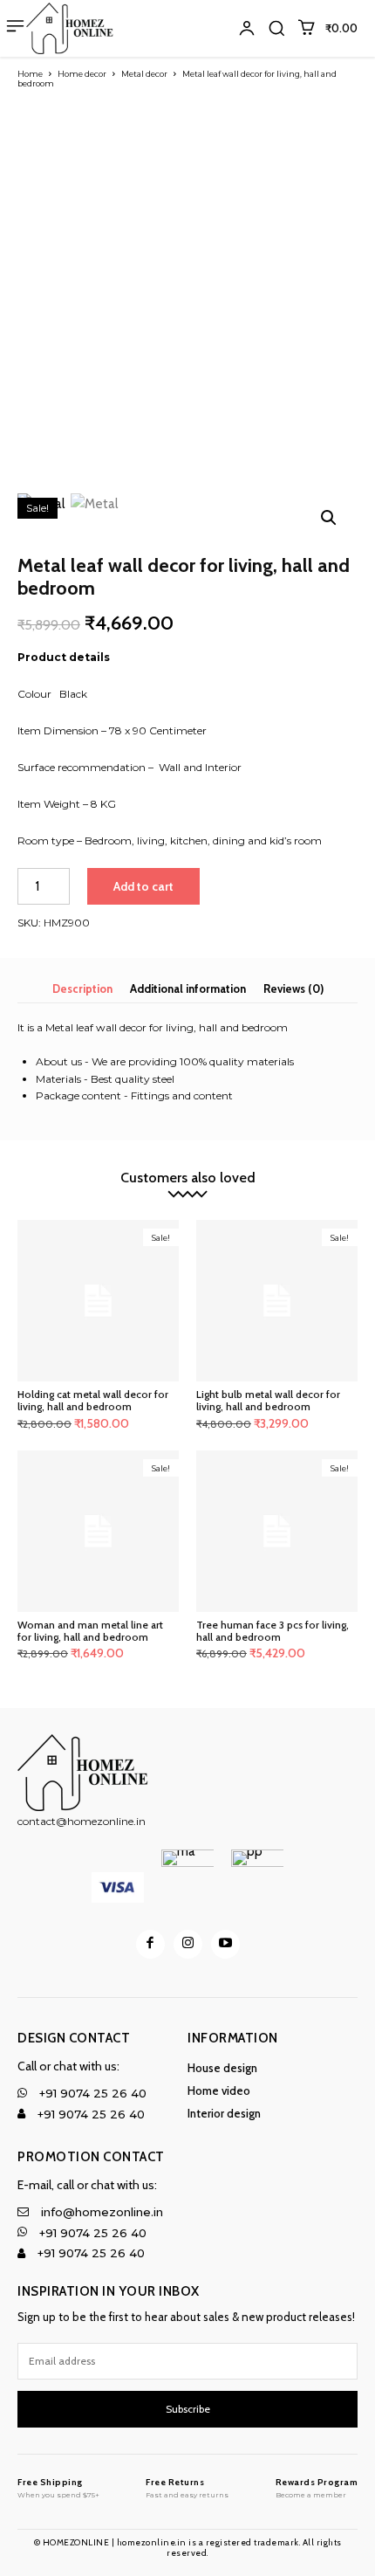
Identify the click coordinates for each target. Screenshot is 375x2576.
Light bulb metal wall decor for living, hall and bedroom (268, 1400)
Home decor (82, 74)
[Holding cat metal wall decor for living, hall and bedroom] (98, 1301)
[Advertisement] (187, 293)
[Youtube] (225, 1944)
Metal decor (144, 74)
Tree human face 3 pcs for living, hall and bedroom (273, 1631)
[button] (276, 28)
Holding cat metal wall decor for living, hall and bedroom (93, 1400)
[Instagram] (188, 1944)
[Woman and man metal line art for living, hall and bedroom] (98, 1531)
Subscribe (188, 2409)
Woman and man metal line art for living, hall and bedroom (90, 1631)
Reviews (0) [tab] (293, 988)
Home (30, 74)
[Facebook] (150, 1944)
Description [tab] (82, 988)
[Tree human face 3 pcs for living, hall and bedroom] (277, 1531)
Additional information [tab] (188, 988)
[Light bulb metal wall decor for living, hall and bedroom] (277, 1301)
